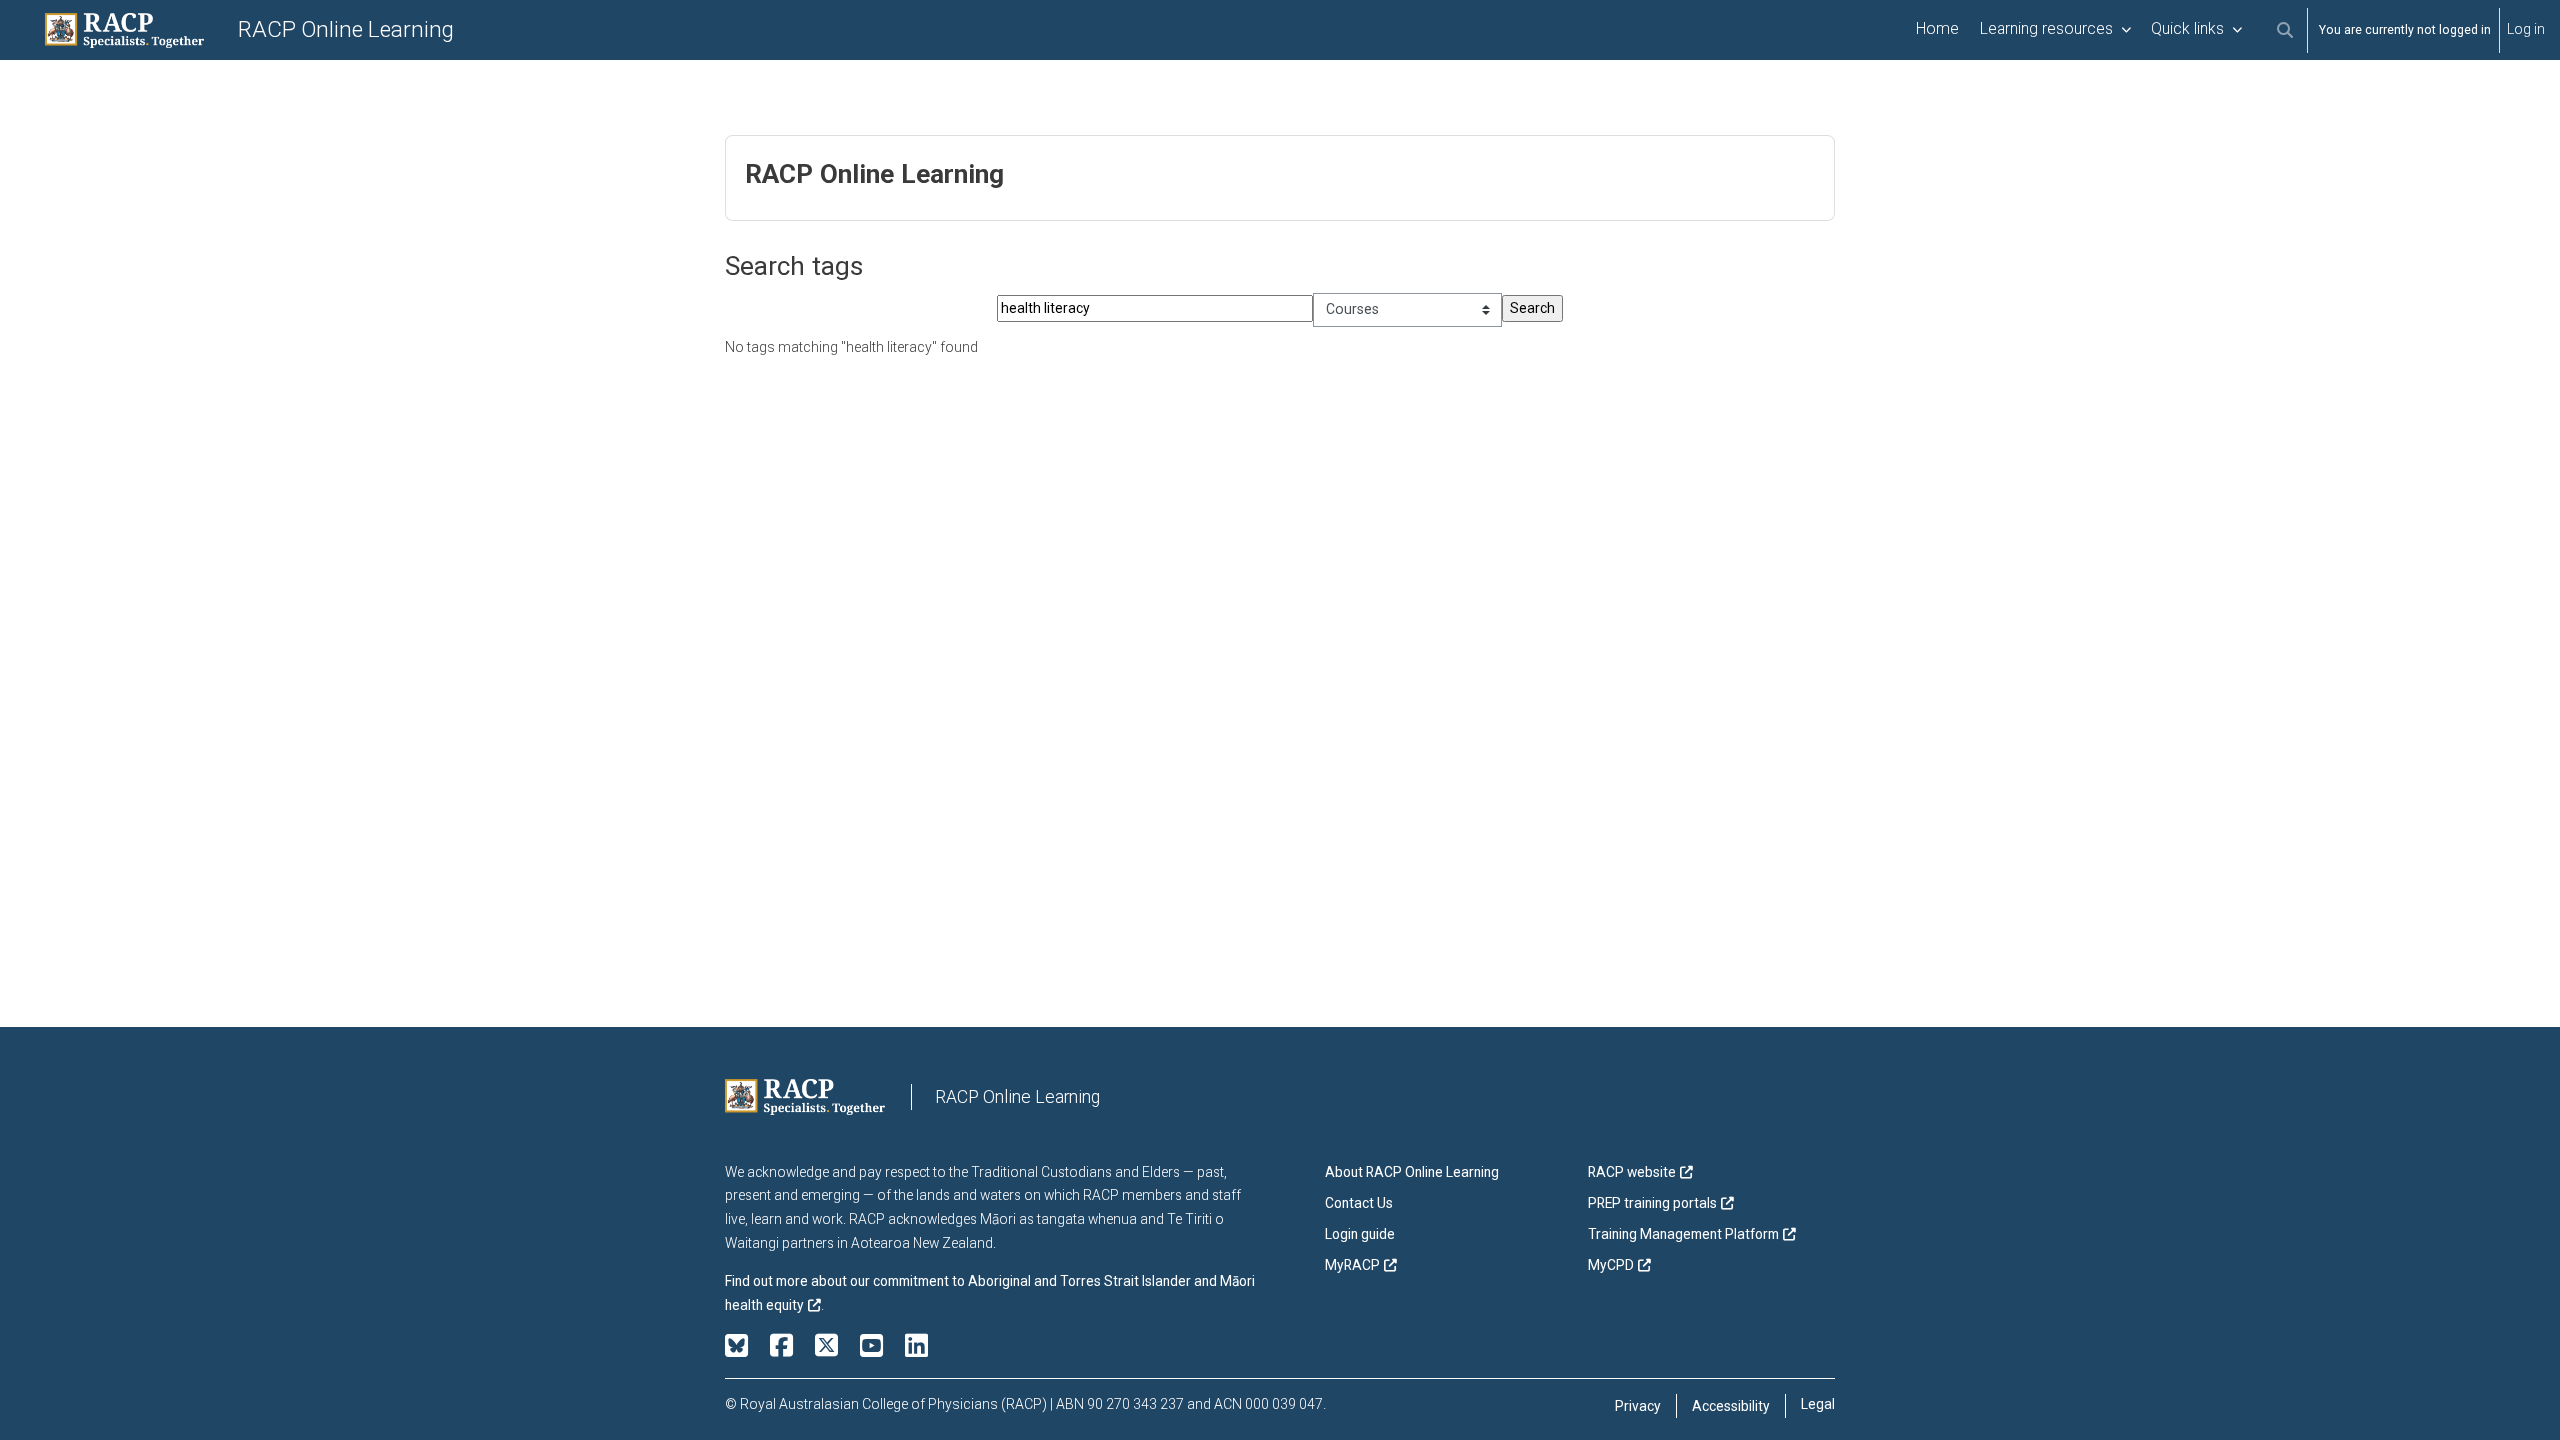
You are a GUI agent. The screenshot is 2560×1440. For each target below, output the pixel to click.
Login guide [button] (1360, 1234)
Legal (1818, 1404)
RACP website (1632, 1172)
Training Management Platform (1683, 1234)
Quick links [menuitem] (2187, 28)
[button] (2284, 30)
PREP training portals (1652, 1203)
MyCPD (1611, 1265)
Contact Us (1359, 1203)
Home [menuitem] (1937, 28)
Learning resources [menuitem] (2046, 28)
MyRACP (1352, 1265)
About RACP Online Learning (1412, 1172)
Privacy (1638, 1406)
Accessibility (1731, 1406)
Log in (2526, 29)
